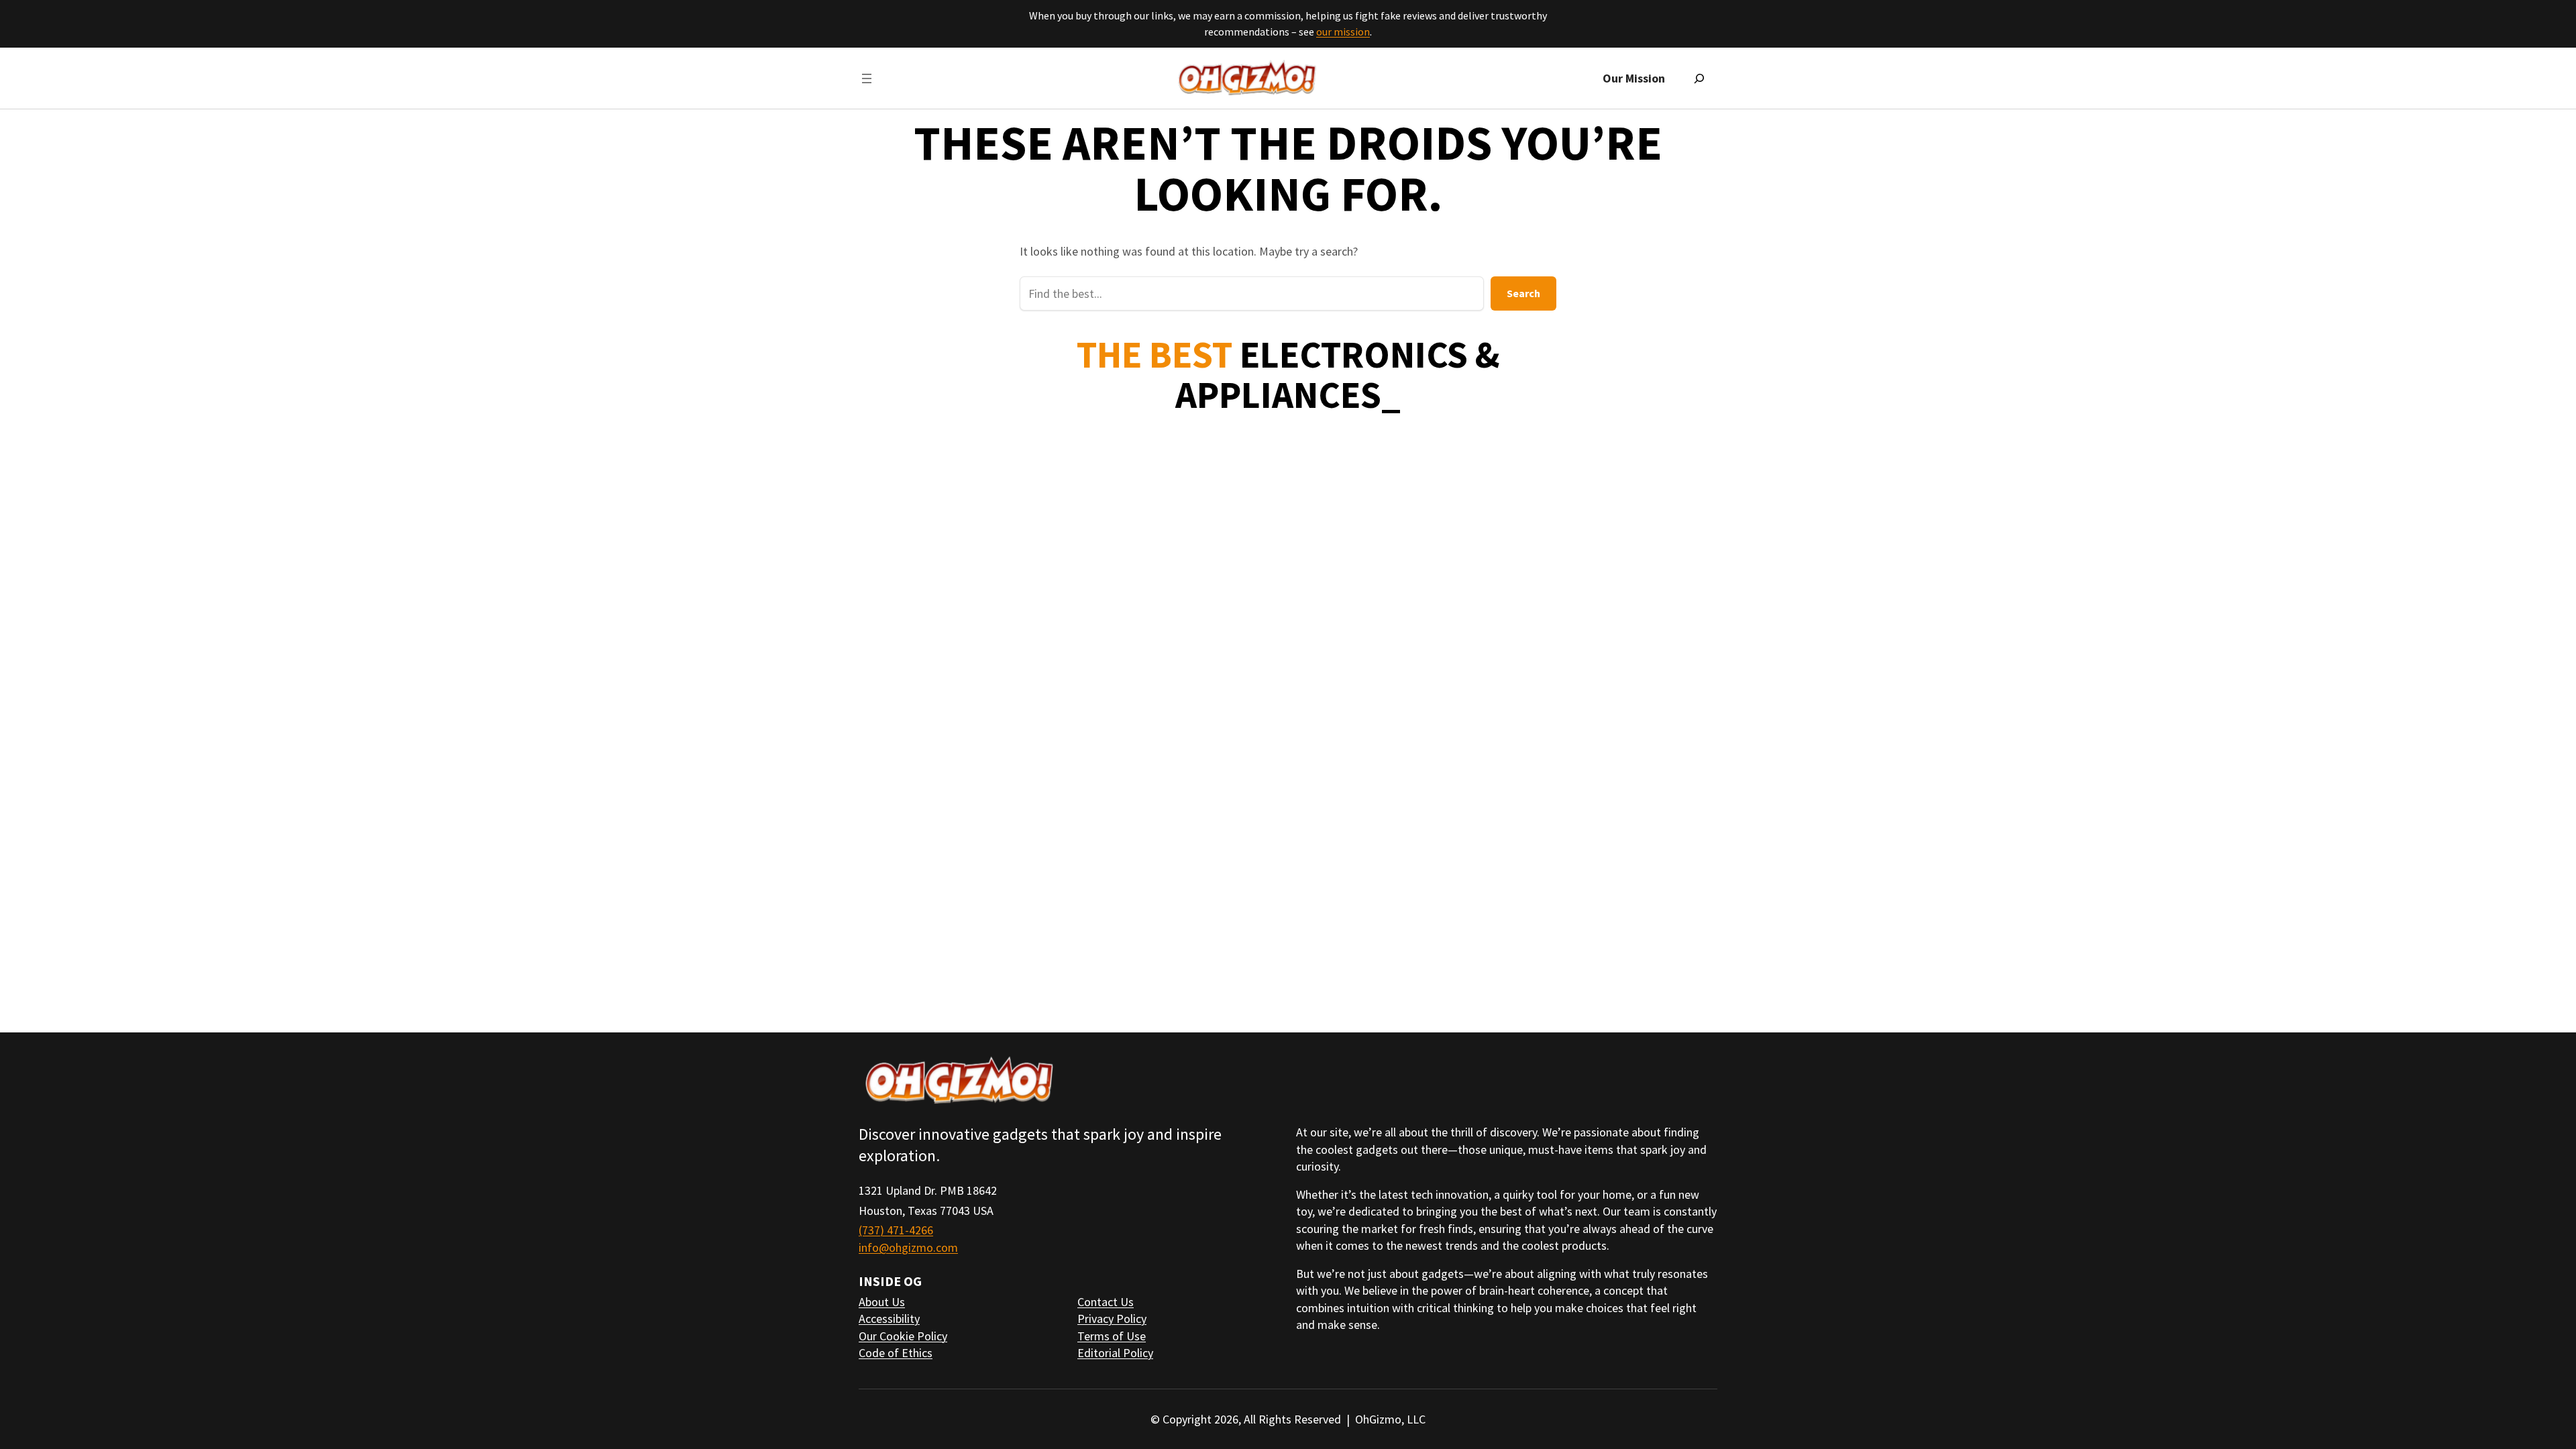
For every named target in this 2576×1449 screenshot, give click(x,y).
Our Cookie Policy (903, 1336)
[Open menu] (867, 78)
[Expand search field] (1699, 78)
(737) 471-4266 (896, 1230)
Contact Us (1106, 1302)
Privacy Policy (1112, 1319)
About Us (882, 1302)
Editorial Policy (1115, 1353)
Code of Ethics (896, 1353)
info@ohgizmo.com (908, 1247)
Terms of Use (1112, 1336)
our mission (1343, 32)
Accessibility (889, 1319)
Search (1523, 293)
